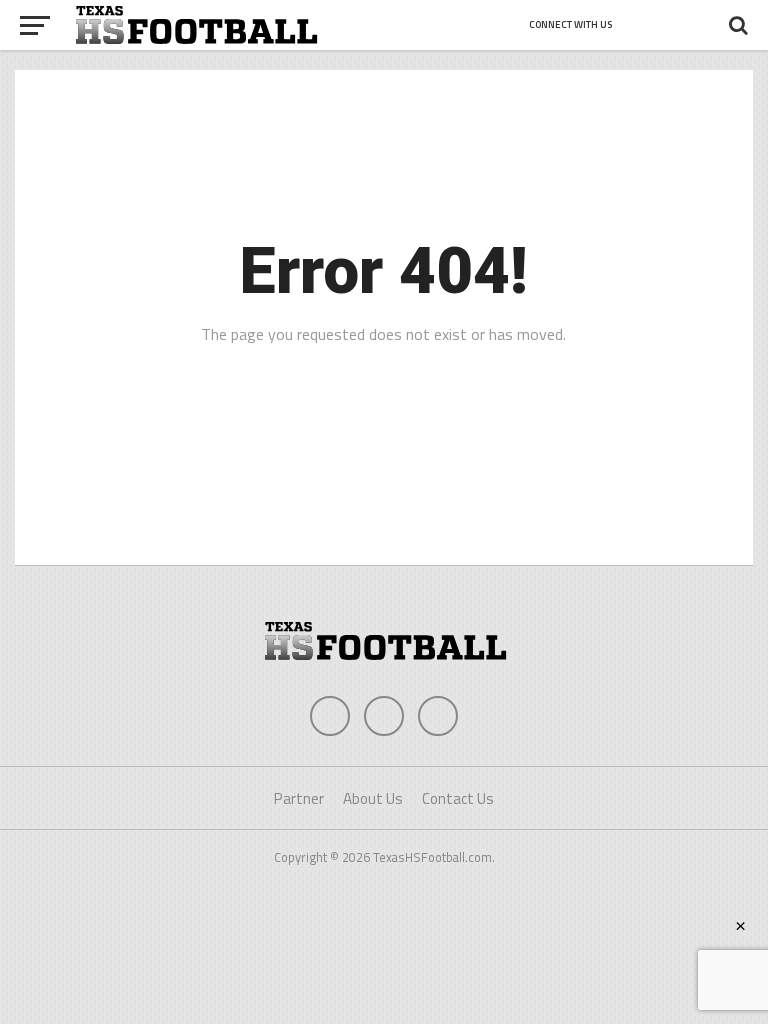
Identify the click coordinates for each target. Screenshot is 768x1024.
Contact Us (458, 798)
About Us (373, 798)
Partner (299, 798)
